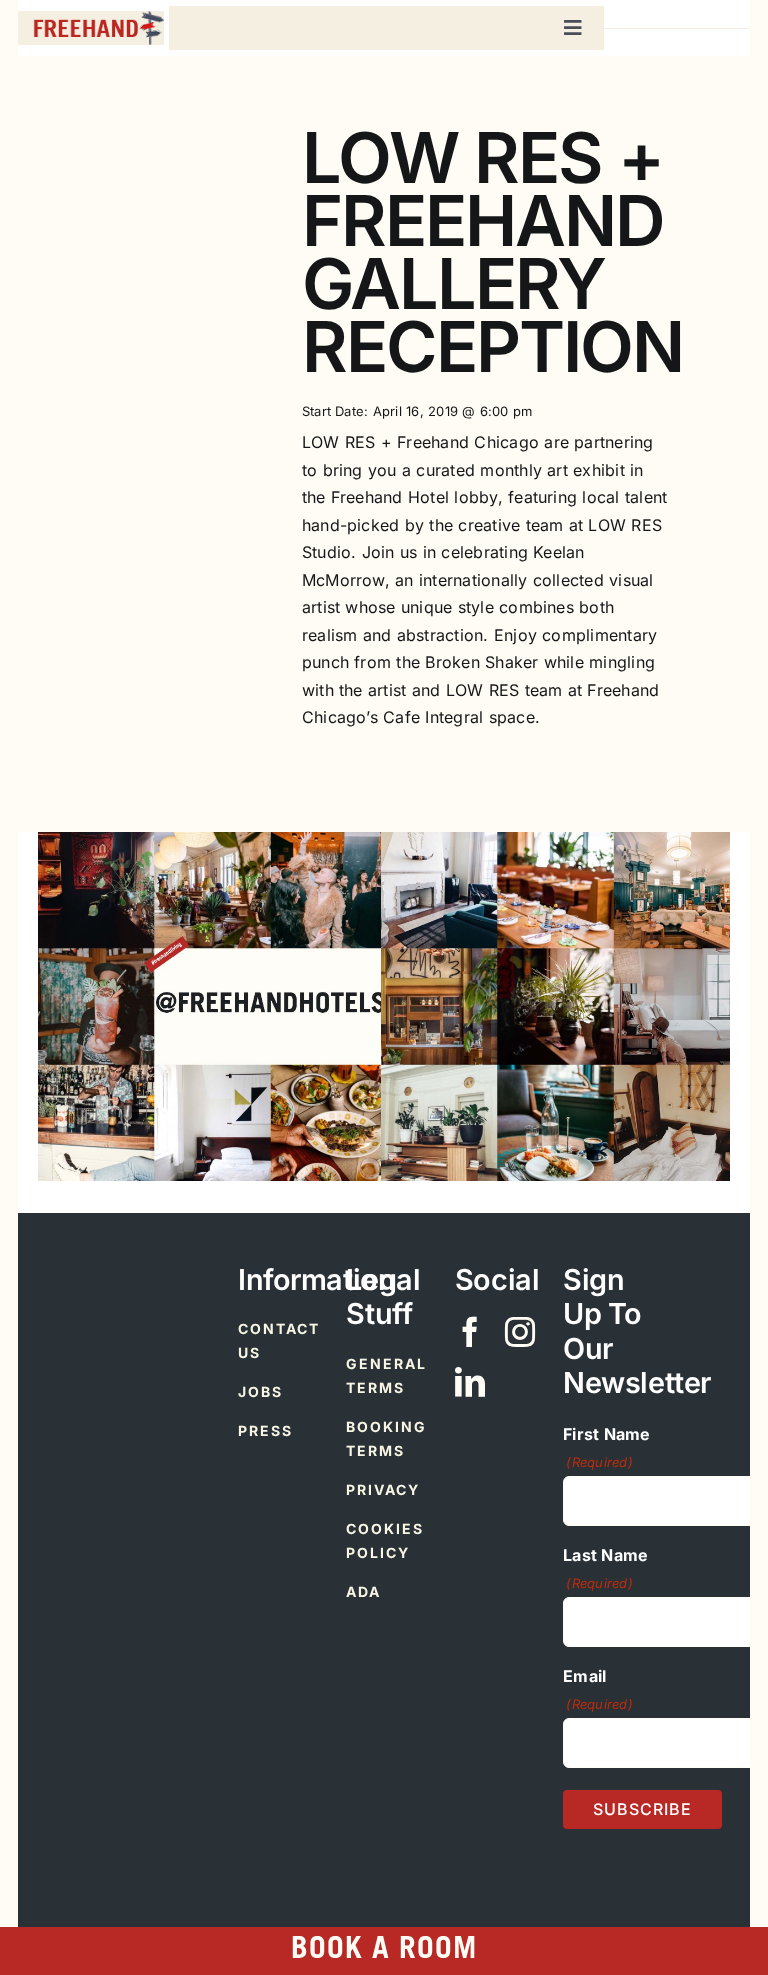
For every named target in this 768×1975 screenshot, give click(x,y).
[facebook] (470, 1332)
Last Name (605, 1568)
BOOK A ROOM (384, 1951)
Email (598, 1689)
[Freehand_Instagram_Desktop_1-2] (212, 840)
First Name (606, 1447)
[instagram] (520, 1332)
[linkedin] (470, 1382)
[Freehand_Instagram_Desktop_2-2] (555, 840)
